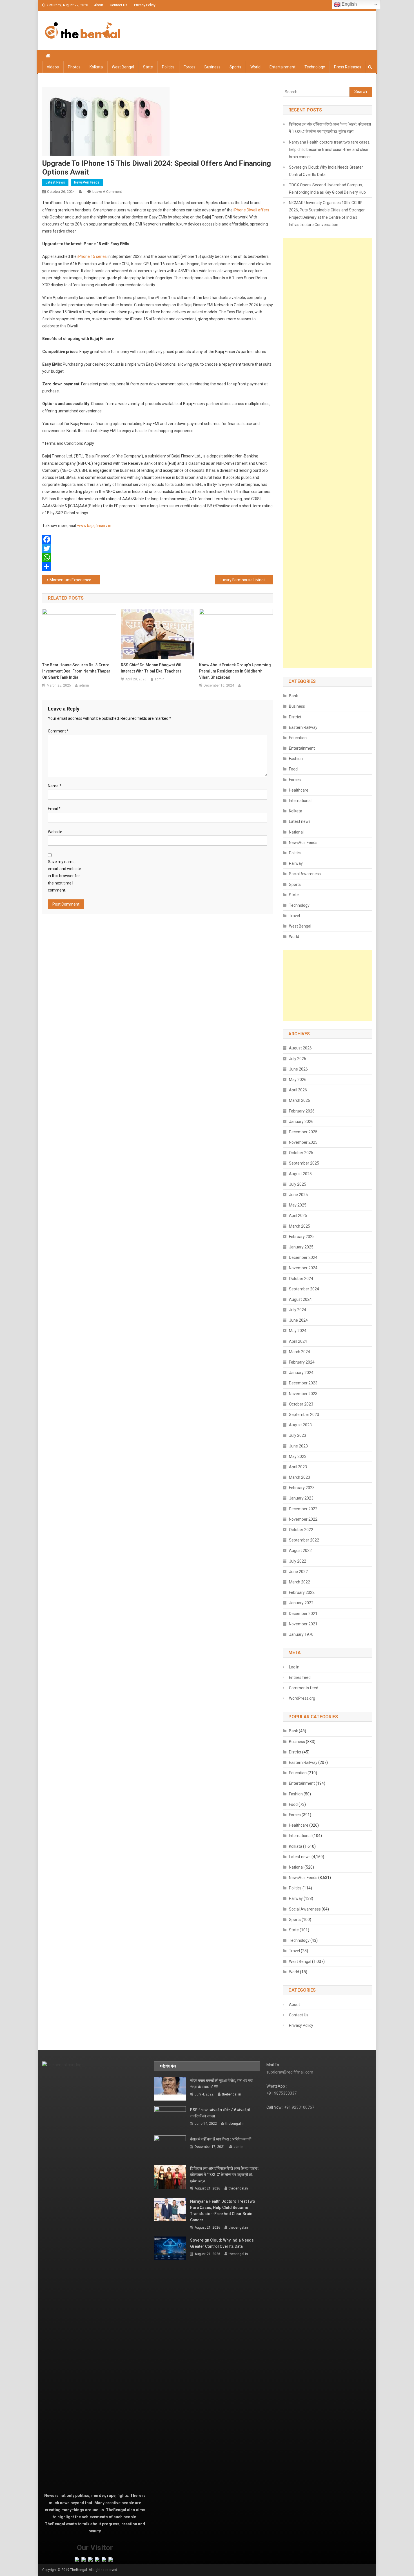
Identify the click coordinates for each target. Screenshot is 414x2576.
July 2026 (298, 1059)
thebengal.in (232, 2094)
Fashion (296, 759)
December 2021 (303, 1614)
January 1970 (301, 1634)
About (99, 5)
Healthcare (299, 790)
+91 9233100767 (299, 2107)
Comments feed (304, 1688)
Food (293, 769)
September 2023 (304, 1415)
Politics (168, 67)
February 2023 (302, 1488)
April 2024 (298, 1341)
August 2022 (300, 1550)
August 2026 (300, 1048)
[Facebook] (158, 539)
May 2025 (298, 1205)
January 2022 (301, 1603)
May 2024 (298, 1331)
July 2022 (298, 1561)
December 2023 (303, 1383)
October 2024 (301, 1279)
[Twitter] (158, 548)
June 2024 (298, 1320)
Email (54, 809)
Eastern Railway (303, 727)
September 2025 (304, 1163)
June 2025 (298, 1195)
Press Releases (348, 67)
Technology (315, 67)
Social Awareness (305, 874)
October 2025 (301, 1153)
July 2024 (298, 1310)
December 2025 (303, 1132)
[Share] (158, 566)
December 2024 (303, 1257)
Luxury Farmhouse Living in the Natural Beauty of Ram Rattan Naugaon (246, 580)
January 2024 (301, 1373)
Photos (74, 67)
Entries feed (300, 1677)
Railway (296, 863)
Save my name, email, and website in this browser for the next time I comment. (64, 876)
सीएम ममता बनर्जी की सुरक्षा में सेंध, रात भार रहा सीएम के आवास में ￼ (221, 2084)
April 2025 (298, 1216)
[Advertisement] (327, 453)
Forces (190, 67)
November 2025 (303, 1142)
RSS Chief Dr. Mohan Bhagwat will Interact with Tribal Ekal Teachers (152, 668)
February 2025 (302, 1237)
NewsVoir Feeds (87, 182)
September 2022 (304, 1540)
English (349, 4)
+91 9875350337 (281, 2093)
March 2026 (300, 1100)
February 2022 (302, 1592)
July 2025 (298, 1184)
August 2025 (300, 1174)
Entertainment (282, 67)
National (296, 832)
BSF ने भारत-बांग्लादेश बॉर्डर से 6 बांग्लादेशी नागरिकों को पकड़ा (220, 2113)
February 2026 (302, 1111)
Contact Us (119, 5)
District (295, 717)
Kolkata (96, 67)
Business (212, 67)
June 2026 (298, 1069)
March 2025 (300, 1226)
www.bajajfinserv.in (94, 526)
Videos (53, 67)
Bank (293, 696)
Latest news (55, 182)
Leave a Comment (107, 192)
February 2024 (302, 1362)
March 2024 (300, 1352)
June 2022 (298, 1572)
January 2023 (301, 1498)
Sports (235, 67)
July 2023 (298, 1435)
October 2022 (301, 1530)
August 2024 (300, 1299)
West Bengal (123, 67)
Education (298, 738)
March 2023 (300, 1477)
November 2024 (303, 1268)
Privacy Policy (145, 5)
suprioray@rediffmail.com (290, 2072)
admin (84, 685)
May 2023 (298, 1456)
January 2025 (301, 1247)
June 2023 (298, 1446)
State (148, 67)
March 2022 (300, 1582)
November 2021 (303, 1624)
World (255, 67)
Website (55, 832)
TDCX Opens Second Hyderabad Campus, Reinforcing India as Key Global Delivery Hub (327, 189)
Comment (58, 731)
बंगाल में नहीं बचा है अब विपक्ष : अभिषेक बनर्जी (221, 2139)
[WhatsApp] (158, 557)
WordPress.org (302, 1698)
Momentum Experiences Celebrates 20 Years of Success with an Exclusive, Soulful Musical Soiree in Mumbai (75, 580)
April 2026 (298, 1090)
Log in (294, 1667)
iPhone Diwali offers (251, 210)
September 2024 (304, 1289)
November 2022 (303, 1519)
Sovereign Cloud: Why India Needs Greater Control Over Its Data (326, 171)
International (300, 801)
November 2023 (303, 1394)
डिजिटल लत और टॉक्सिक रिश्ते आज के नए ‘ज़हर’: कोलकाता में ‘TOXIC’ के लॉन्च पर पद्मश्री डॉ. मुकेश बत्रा (330, 128)
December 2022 (303, 1509)
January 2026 (301, 1121)
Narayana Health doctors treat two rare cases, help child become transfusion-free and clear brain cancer (330, 149)
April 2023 (298, 1467)
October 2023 (301, 1404)
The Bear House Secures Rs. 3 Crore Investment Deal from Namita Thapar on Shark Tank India (76, 671)
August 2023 (300, 1425)
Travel (294, 916)
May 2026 (298, 1080)
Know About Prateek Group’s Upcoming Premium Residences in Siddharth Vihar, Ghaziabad (235, 671)
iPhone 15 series (92, 256)
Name (55, 786)
